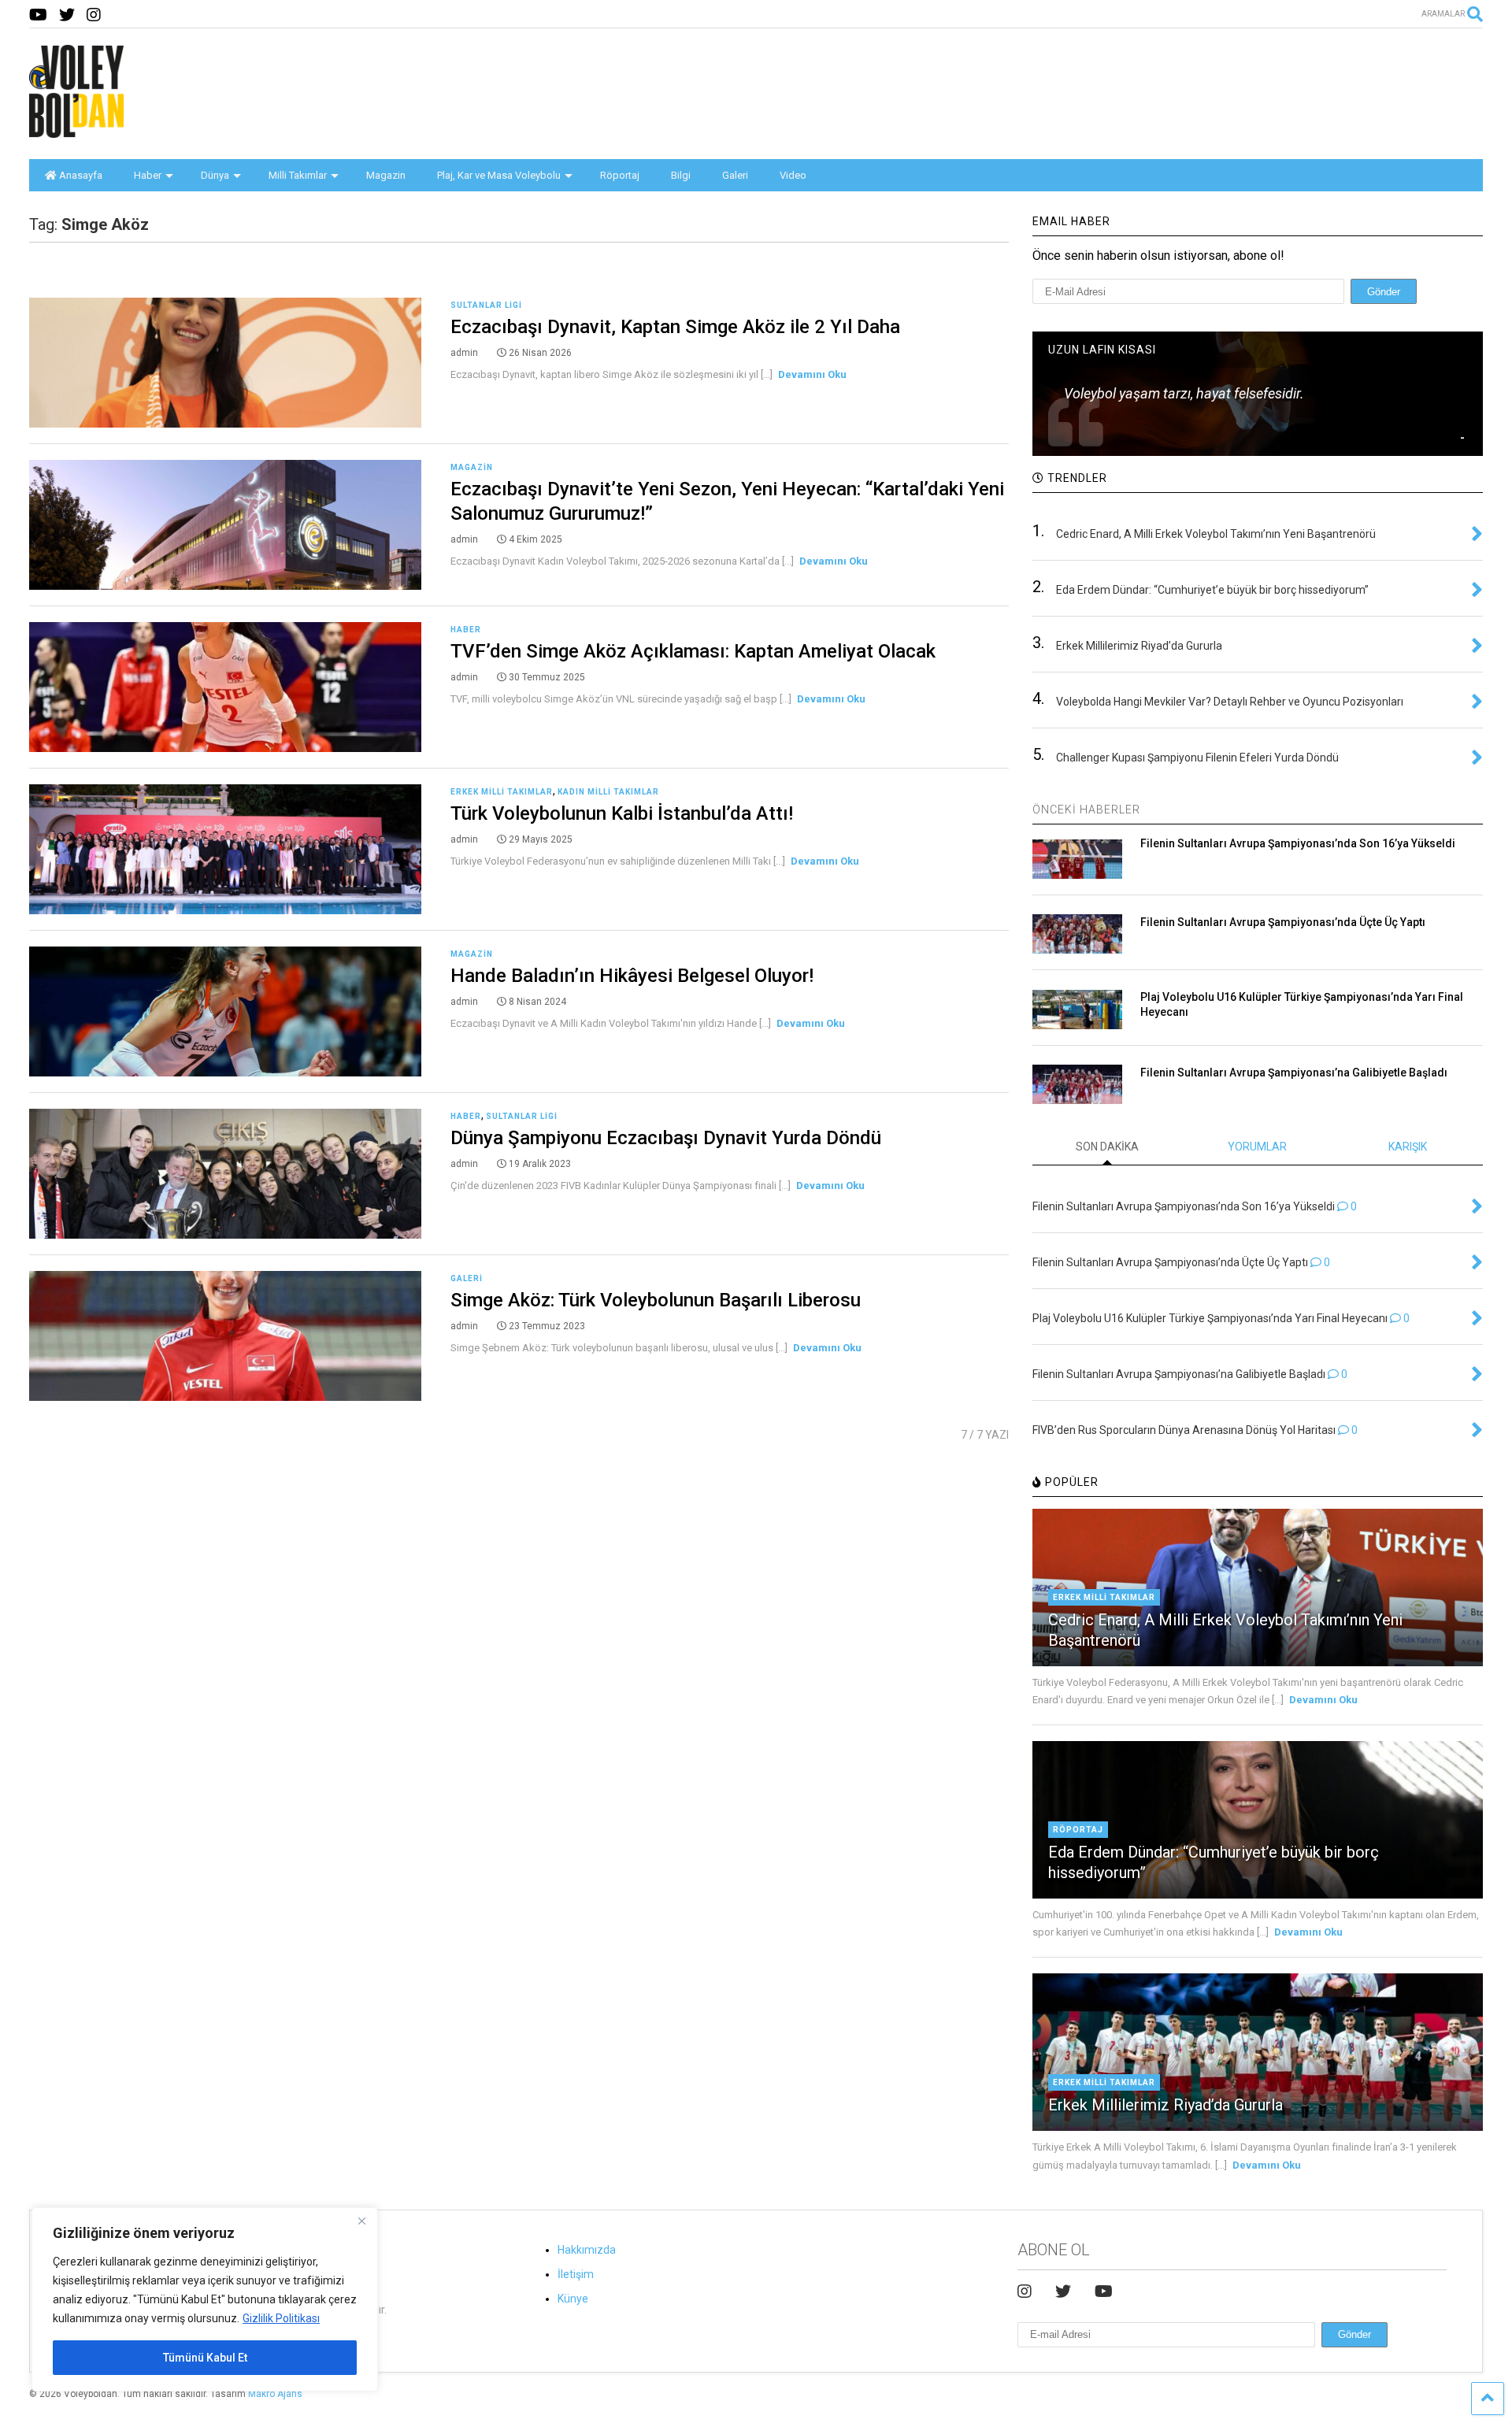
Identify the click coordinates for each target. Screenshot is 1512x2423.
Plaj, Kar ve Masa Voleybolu (499, 175)
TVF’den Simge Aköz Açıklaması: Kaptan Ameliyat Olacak (693, 651)
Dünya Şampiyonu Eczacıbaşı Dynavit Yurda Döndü (666, 1138)
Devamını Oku (812, 374)
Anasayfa (81, 175)
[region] (205, 2299)
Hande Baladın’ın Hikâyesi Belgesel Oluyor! (632, 976)
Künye (573, 2299)
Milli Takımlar (298, 175)
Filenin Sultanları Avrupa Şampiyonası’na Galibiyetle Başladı (1294, 1073)
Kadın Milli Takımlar (608, 792)
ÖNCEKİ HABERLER (1086, 810)
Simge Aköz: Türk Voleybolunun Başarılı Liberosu (656, 1300)
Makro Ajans (275, 2394)
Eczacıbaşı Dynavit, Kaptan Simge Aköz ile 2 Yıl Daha (675, 327)
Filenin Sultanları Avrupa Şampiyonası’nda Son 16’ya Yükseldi (1298, 843)
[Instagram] (94, 15)
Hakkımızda (587, 2250)
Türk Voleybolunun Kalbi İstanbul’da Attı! (622, 813)
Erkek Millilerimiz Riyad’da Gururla (1165, 2105)
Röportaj (620, 175)
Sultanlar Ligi (486, 305)
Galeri (735, 175)
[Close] (361, 2221)
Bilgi (681, 175)
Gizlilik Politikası (281, 2318)
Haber (148, 175)
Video (793, 175)
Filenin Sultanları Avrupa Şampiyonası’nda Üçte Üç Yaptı (1283, 922)
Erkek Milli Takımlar (502, 792)
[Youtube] (38, 15)
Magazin (386, 175)
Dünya (215, 175)
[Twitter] (67, 15)
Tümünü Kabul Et (205, 2358)
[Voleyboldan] (76, 132)
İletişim (576, 2274)
